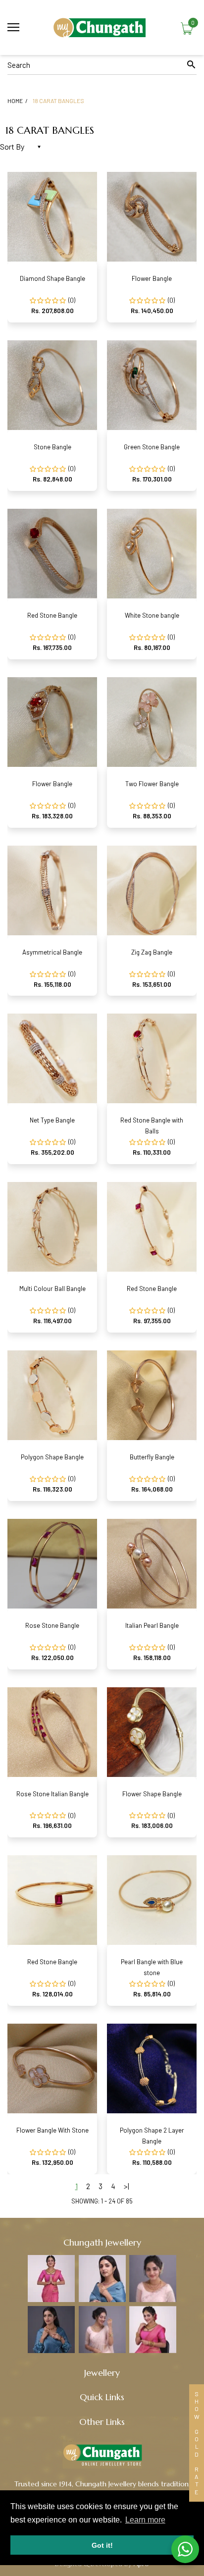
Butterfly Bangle (152, 1457)
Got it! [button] (102, 2545)
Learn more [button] (145, 2520)
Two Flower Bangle (152, 784)
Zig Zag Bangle (152, 952)
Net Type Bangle (52, 1120)
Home (15, 101)
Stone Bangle (52, 447)
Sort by (12, 146)
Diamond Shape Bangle (52, 278)
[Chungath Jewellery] (102, 27)
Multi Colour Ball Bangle (52, 1288)
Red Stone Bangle (52, 615)
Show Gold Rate (197, 2443)
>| (127, 2186)
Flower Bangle (152, 278)
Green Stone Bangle (152, 447)
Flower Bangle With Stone (52, 2130)
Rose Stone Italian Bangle (52, 1794)
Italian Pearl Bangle (152, 1625)
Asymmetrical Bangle (52, 952)
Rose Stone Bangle (52, 1625)
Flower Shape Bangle (152, 1794)
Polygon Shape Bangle (52, 1457)
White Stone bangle (152, 615)
